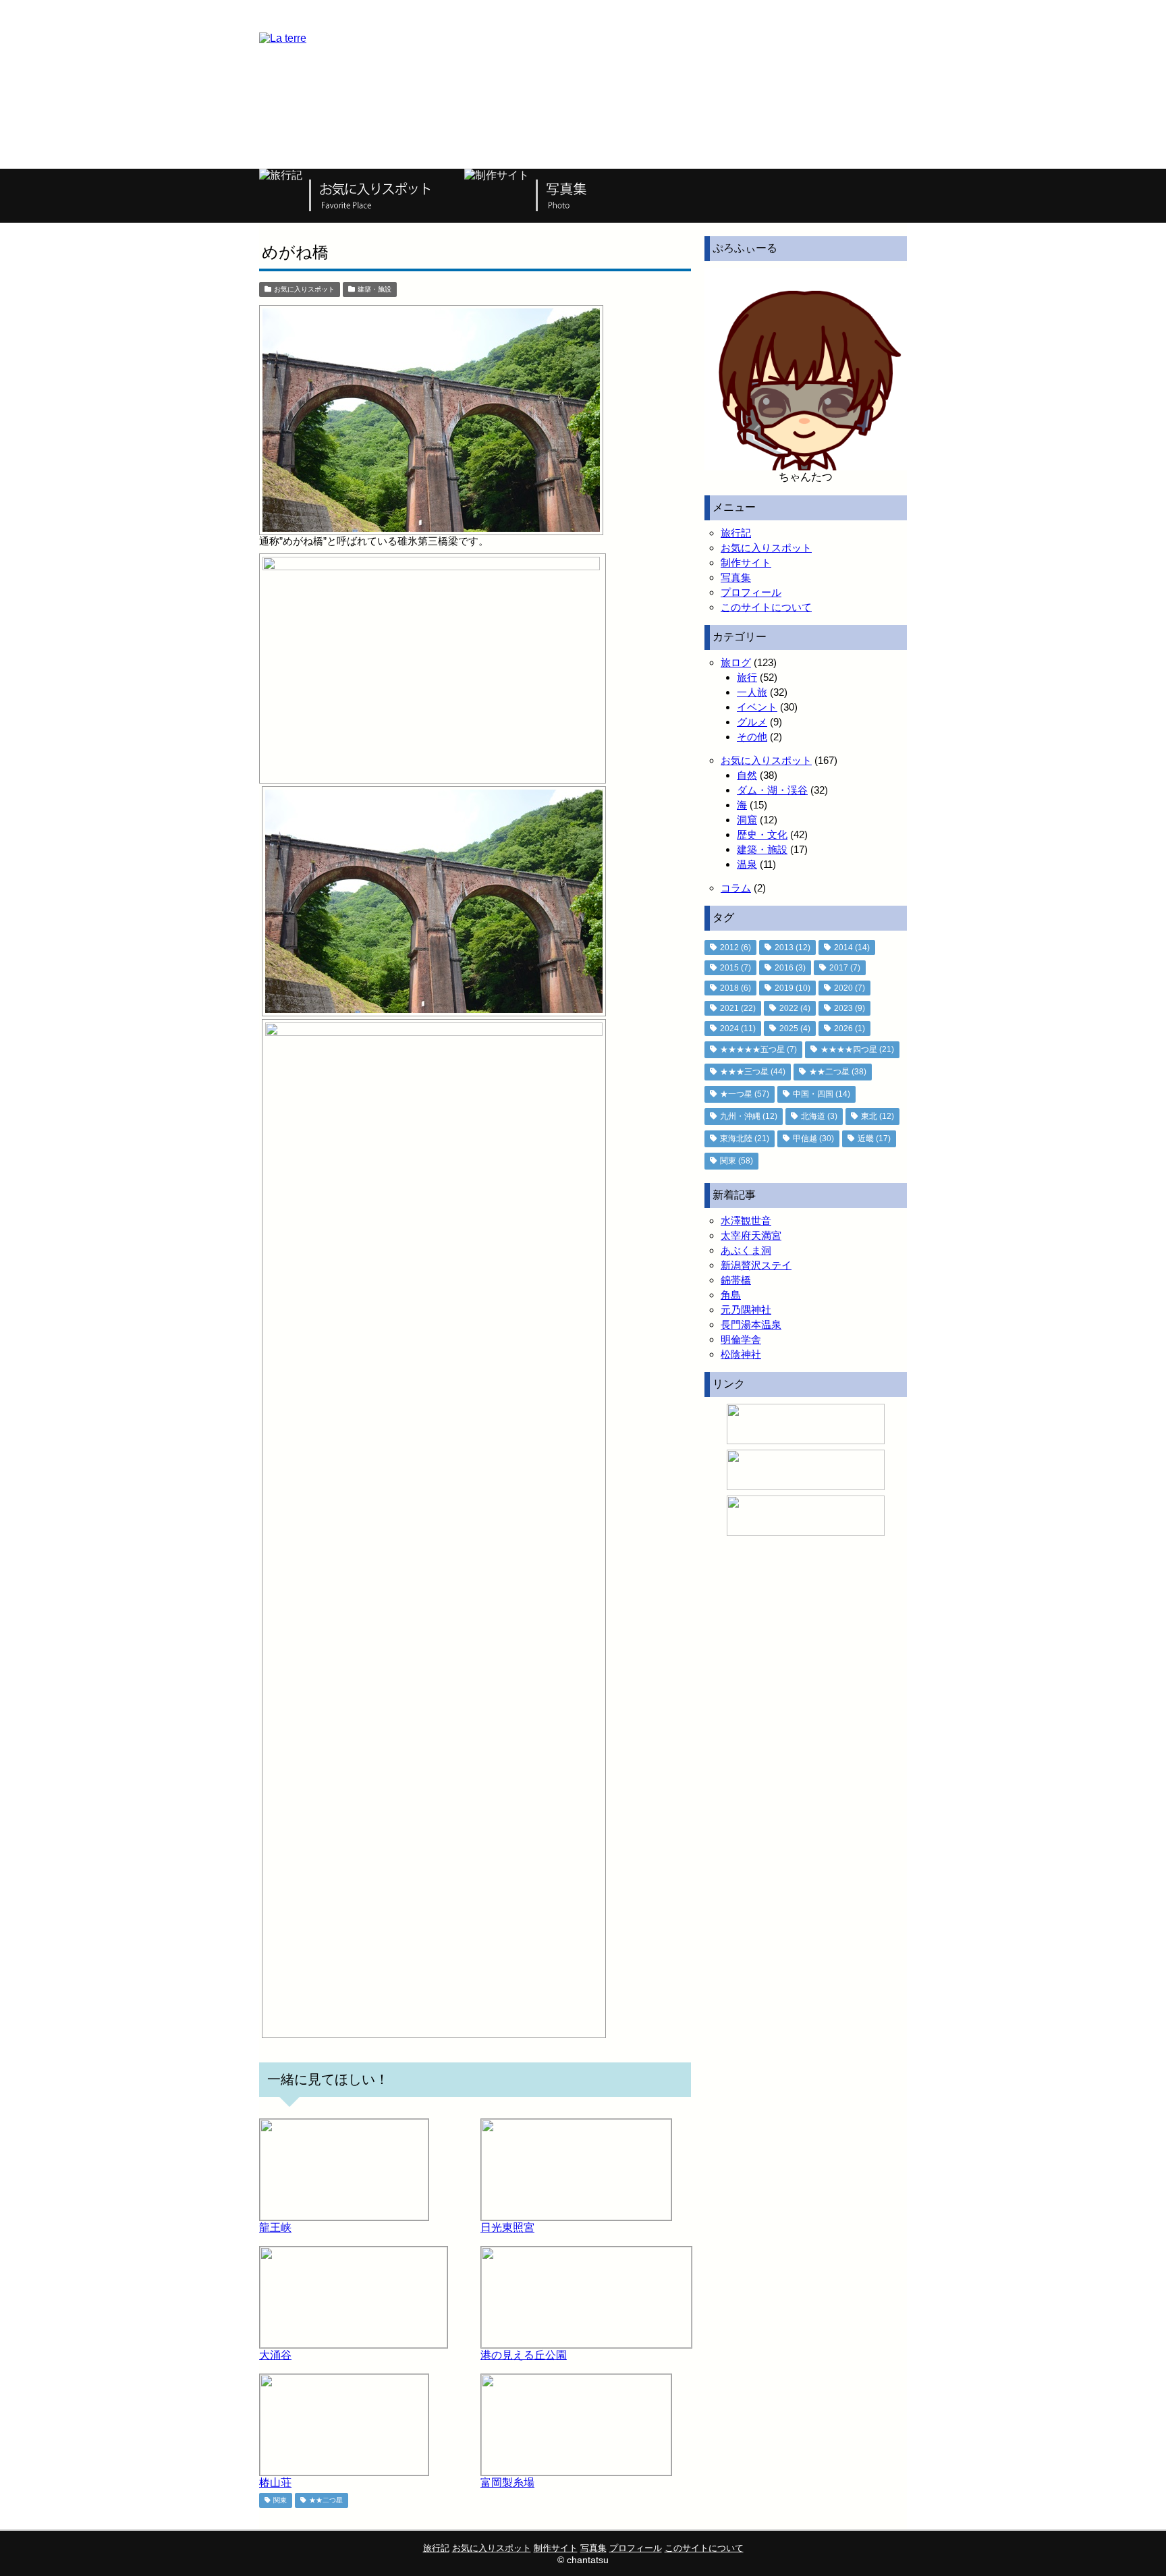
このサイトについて (766, 607)
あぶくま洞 (746, 1250)
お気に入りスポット (304, 289)
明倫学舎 (741, 1339)
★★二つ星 (326, 2500)
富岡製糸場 (507, 2483)
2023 (850, 1008)
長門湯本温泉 (751, 1324)
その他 (752, 737)
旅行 (747, 677)
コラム (736, 888)
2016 (790, 968)
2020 (850, 988)
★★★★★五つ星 (758, 1049)
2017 (845, 968)
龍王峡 (275, 2227)
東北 (878, 1116)
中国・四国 (822, 1094)
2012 (735, 948)
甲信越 (813, 1139)
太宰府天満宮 (751, 1235)
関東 (280, 2500)
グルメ (752, 722)
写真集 (736, 577)
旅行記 (736, 533)
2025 (795, 1029)
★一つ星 (745, 1094)
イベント (757, 707)
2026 (850, 1029)
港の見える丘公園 (524, 2355)
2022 (795, 1008)
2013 (793, 948)
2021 (738, 1008)
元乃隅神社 (746, 1310)
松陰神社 (741, 1354)
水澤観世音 (746, 1221)
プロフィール (751, 592)
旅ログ (736, 662)
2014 (852, 948)
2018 (735, 988)
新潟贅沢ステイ (756, 1265)
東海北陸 (745, 1139)
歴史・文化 (762, 834)
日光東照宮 (507, 2227)
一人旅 (752, 692)
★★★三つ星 (753, 1072)
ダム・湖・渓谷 (772, 790)
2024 (738, 1029)
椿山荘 (275, 2483)
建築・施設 (374, 289)
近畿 (874, 1139)
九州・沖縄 (749, 1116)
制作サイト (746, 563)
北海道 (819, 1116)
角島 (731, 1295)
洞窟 (747, 820)
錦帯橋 (736, 1280)
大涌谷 (275, 2355)
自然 (747, 775)
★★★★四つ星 (857, 1049)
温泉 (747, 864)
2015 (735, 968)
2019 (793, 988)
